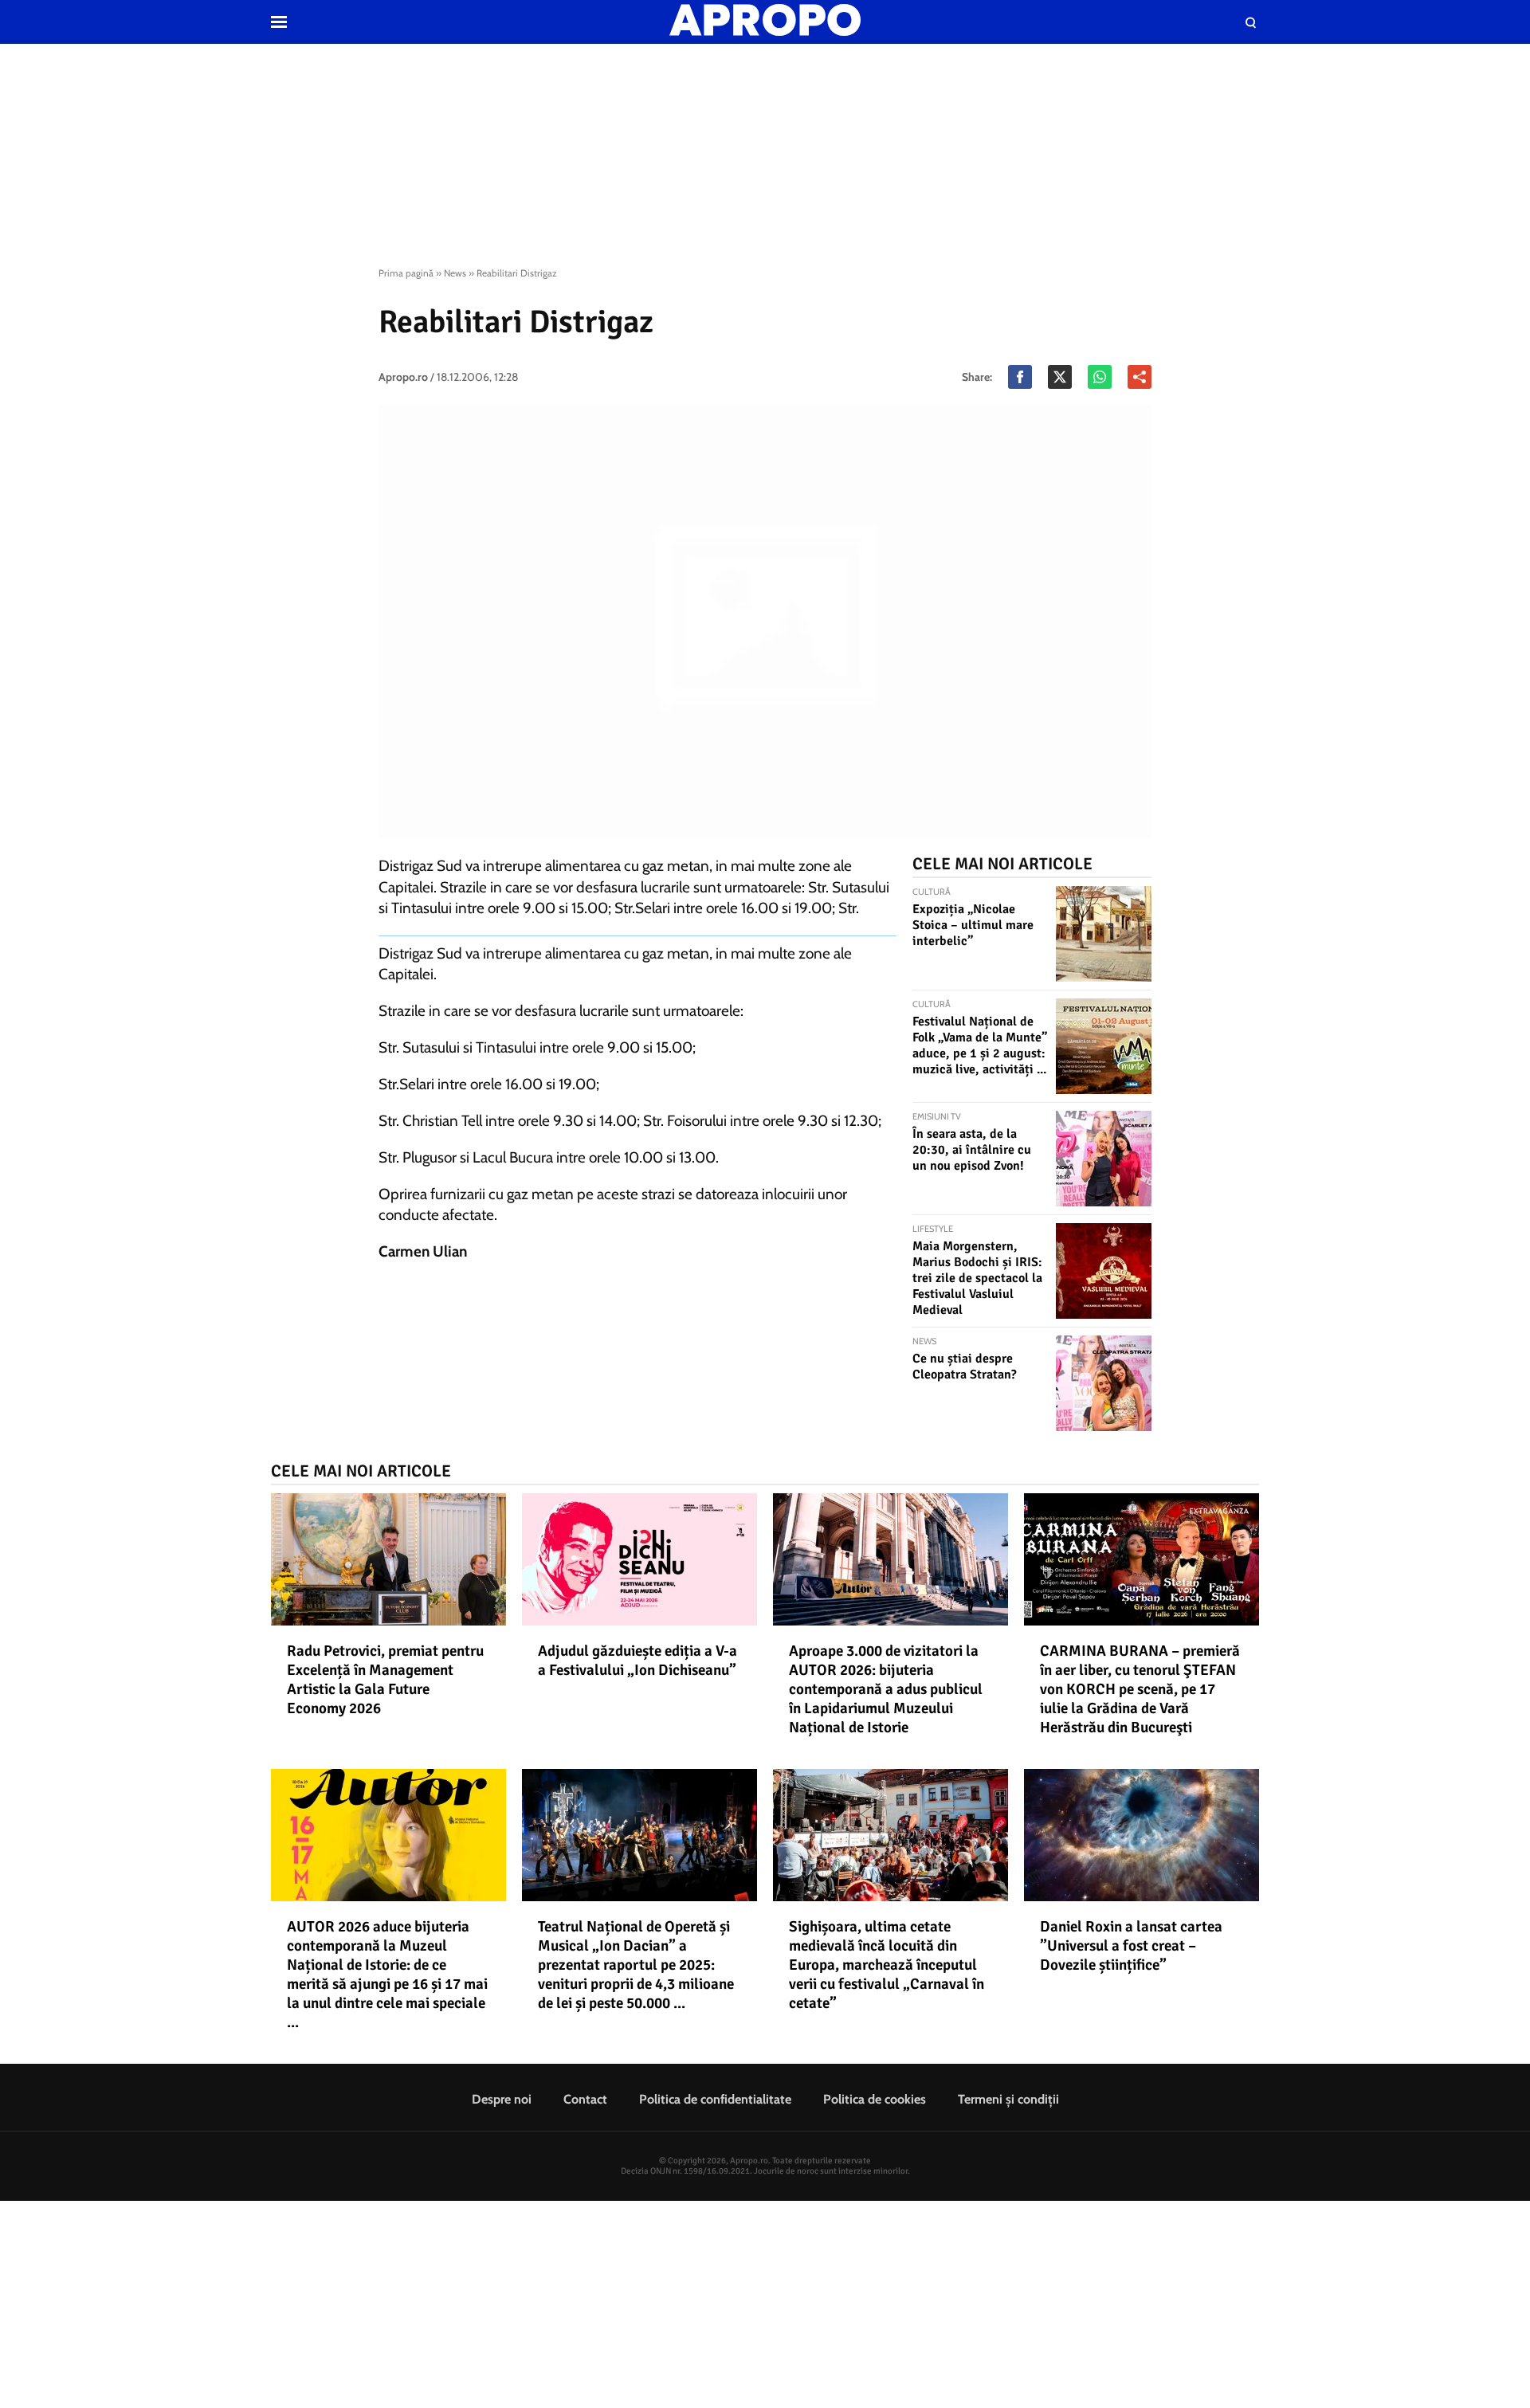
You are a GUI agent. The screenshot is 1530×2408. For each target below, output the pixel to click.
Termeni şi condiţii (1008, 2099)
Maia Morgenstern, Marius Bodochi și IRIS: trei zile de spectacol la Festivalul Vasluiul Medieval (977, 1278)
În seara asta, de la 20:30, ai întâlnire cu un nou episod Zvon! (972, 1150)
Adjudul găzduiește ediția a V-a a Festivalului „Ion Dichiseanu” (637, 1661)
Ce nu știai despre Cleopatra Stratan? (965, 1367)
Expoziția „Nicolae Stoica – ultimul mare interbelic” (973, 925)
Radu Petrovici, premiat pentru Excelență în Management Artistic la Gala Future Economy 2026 (385, 1680)
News (455, 273)
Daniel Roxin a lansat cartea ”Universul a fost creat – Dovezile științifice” (1131, 1946)
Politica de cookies (875, 2099)
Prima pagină (406, 273)
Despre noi (502, 2099)
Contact (585, 2099)
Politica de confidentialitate (715, 2099)
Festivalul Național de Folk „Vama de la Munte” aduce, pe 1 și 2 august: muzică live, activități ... (980, 1045)
